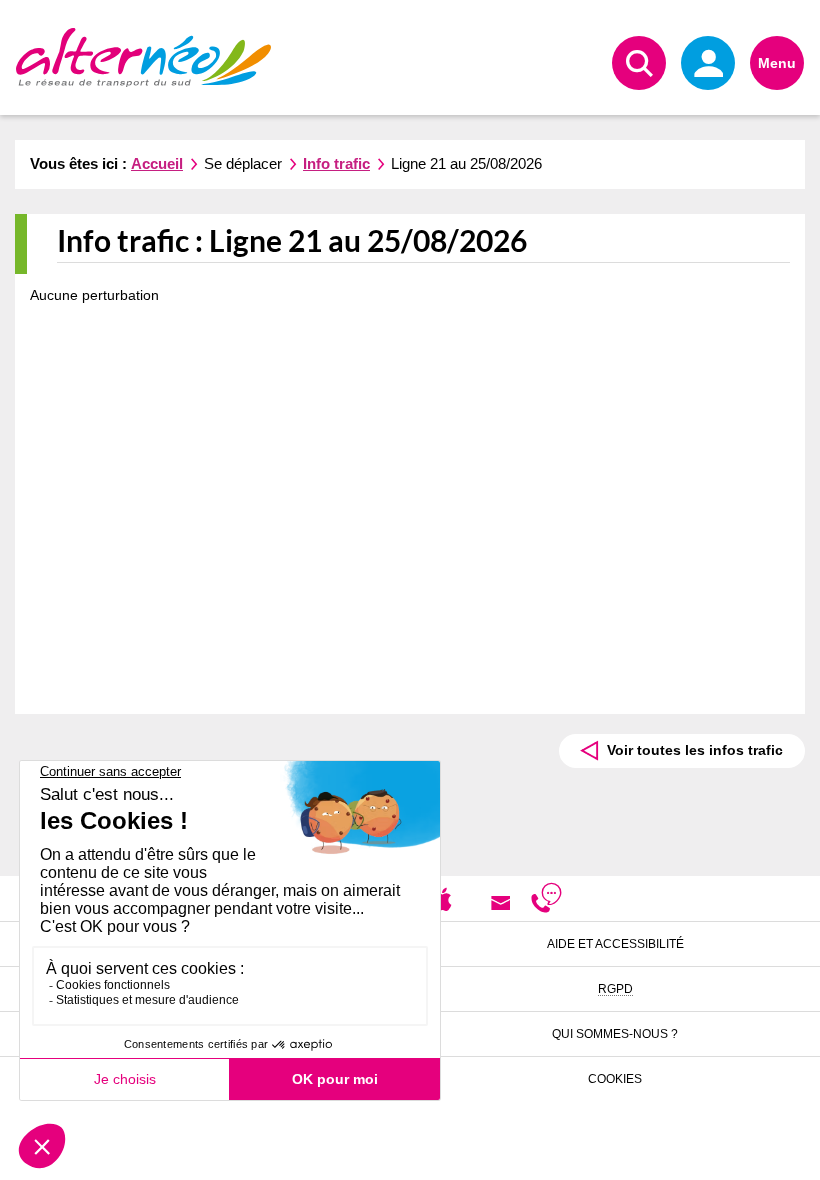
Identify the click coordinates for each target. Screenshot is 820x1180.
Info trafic (336, 163)
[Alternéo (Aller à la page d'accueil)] (143, 57)
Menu (777, 63)
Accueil (157, 163)
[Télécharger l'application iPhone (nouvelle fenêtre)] (442, 898)
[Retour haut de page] (780, 1155)
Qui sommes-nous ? (615, 1034)
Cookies (615, 1079)
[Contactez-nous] (500, 902)
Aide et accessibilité (615, 944)
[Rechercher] (639, 63)
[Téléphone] (546, 902)
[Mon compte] (708, 63)
